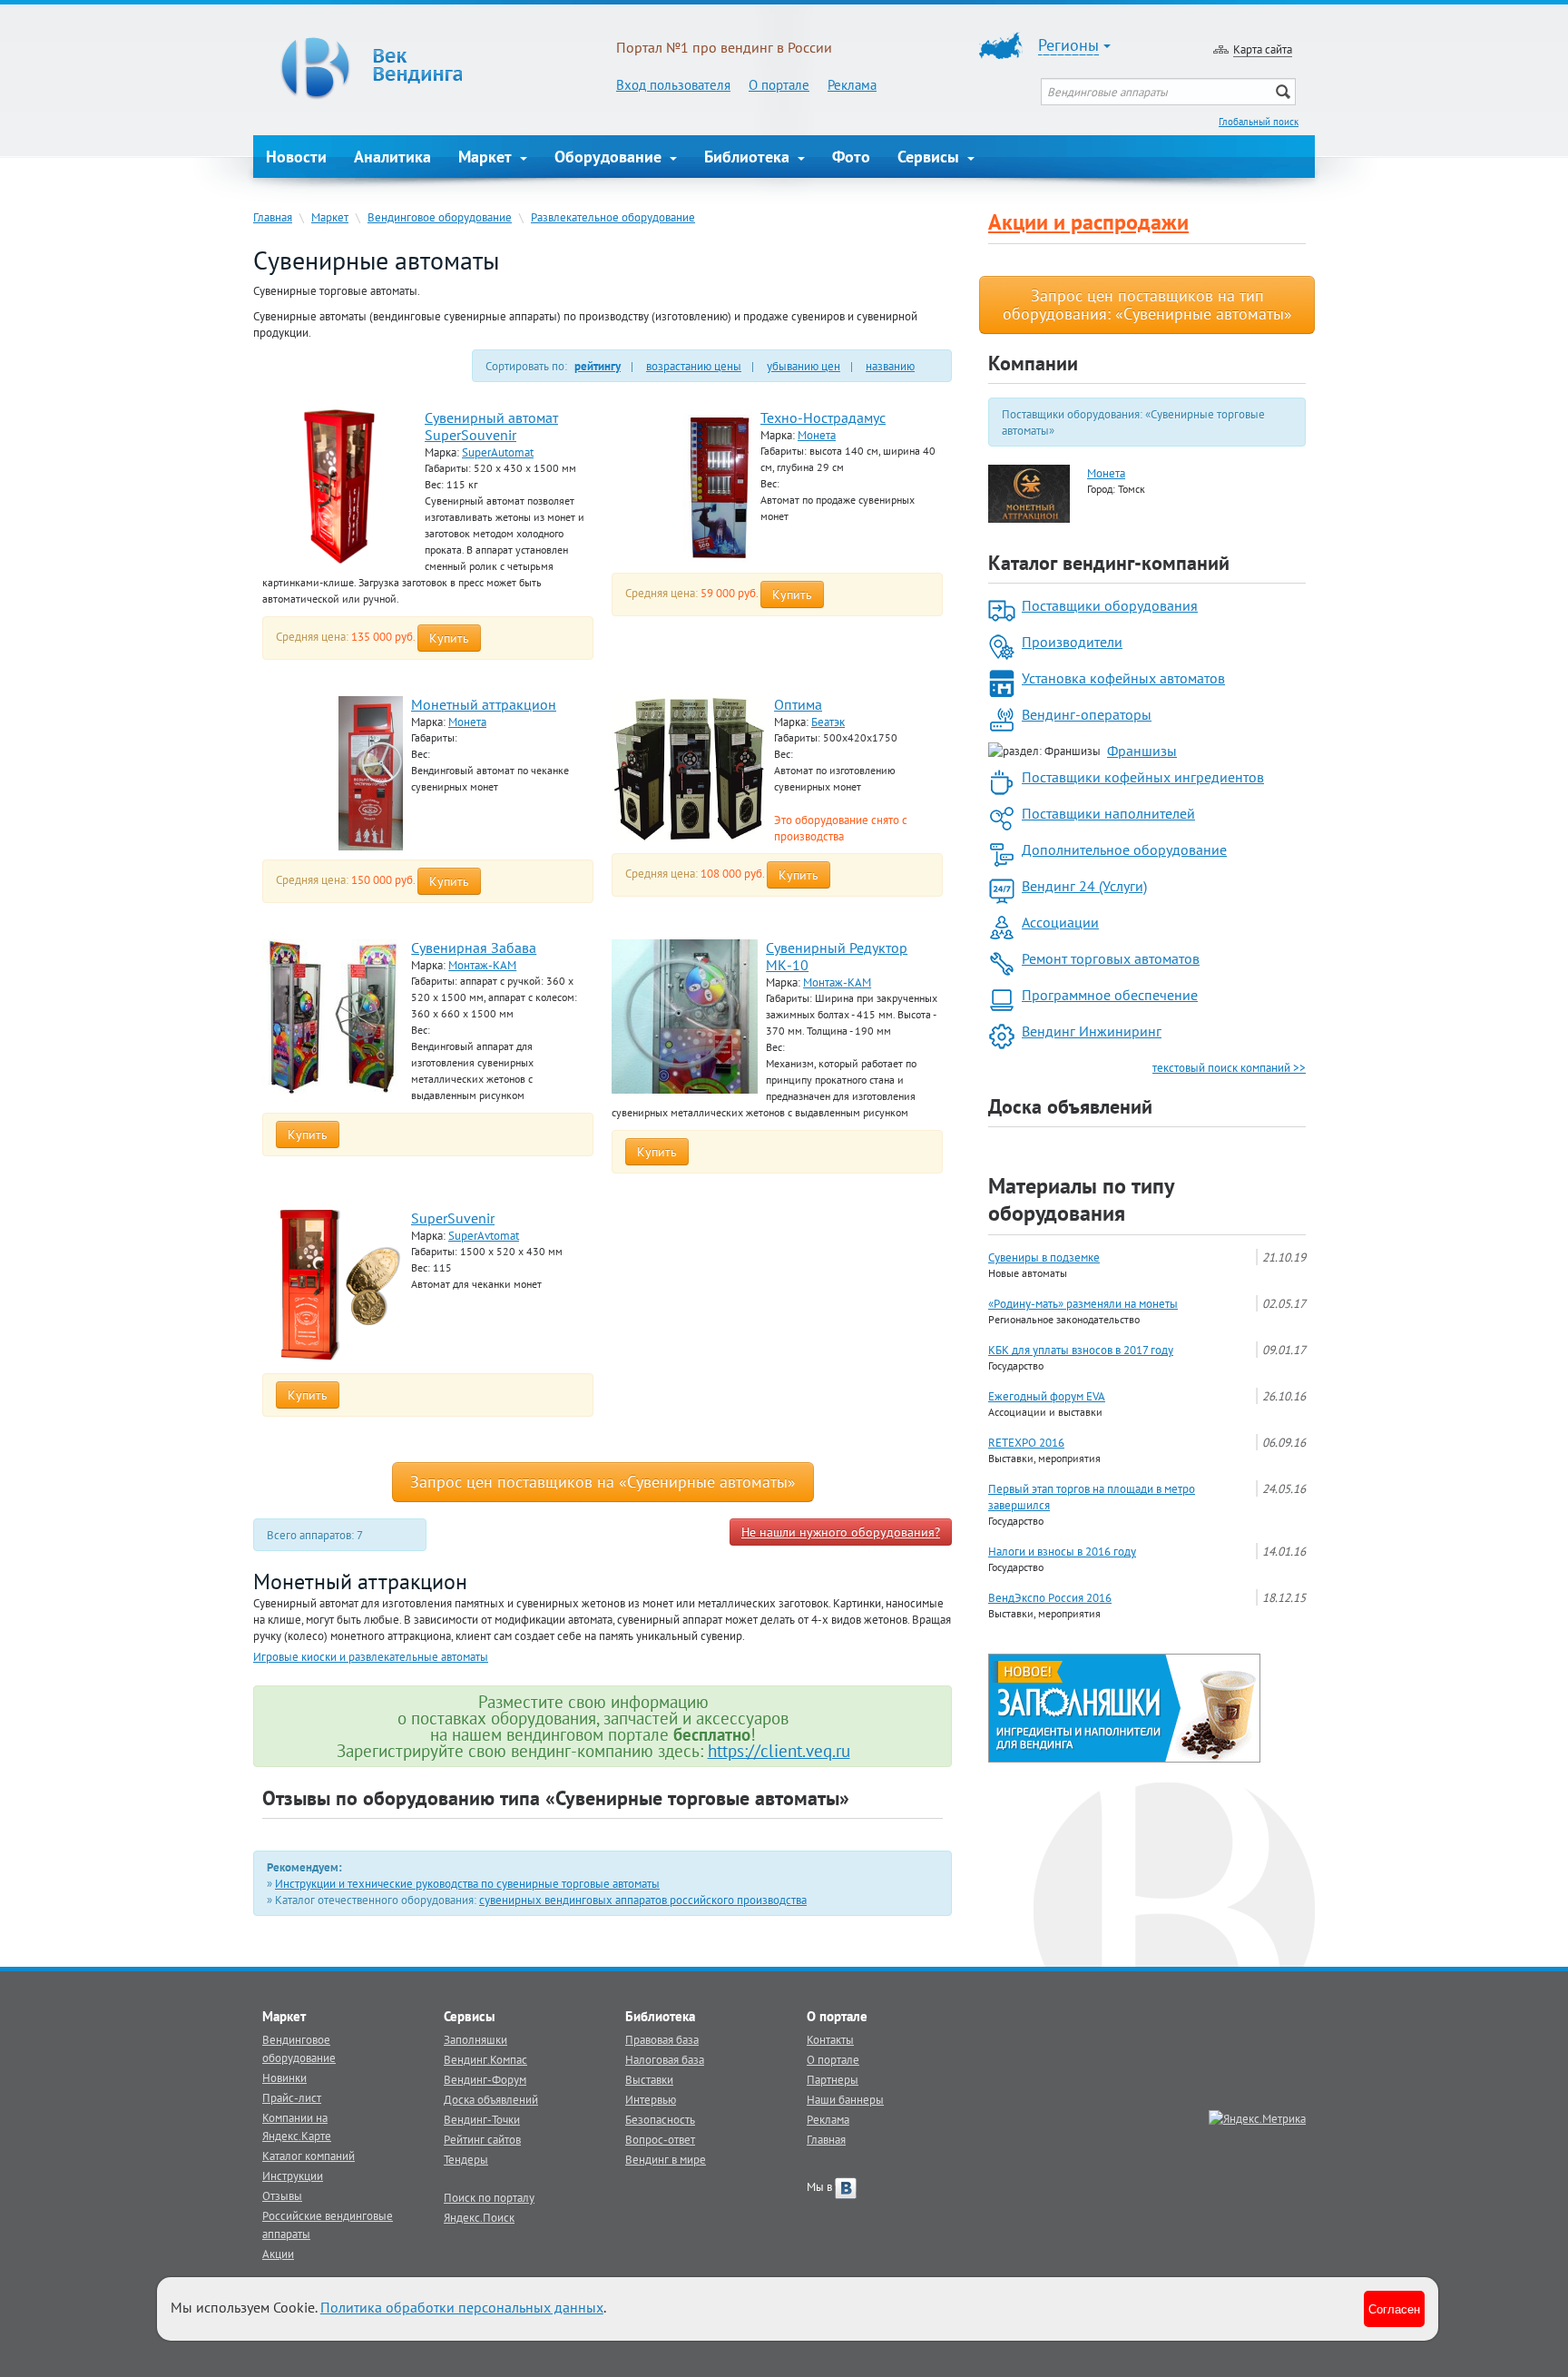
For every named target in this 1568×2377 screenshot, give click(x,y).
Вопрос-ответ (660, 2139)
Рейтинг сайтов (482, 2139)
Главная (273, 217)
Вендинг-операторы (1087, 714)
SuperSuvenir (453, 1218)
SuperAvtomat (484, 1235)
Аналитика (392, 157)
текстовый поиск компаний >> (1229, 1067)
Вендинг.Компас (485, 2059)
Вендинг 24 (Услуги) (1084, 886)
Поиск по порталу (489, 2197)
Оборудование (610, 157)
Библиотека (749, 157)
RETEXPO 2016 (1026, 1442)
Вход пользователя (673, 85)
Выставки (649, 2079)
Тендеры (466, 2159)
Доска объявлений (1070, 1106)
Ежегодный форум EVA (1047, 1396)
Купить (449, 638)
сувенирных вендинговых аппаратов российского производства (643, 1900)
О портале (779, 85)
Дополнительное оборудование (1124, 850)
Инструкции (293, 2176)
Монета (817, 435)
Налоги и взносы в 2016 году (1062, 1551)
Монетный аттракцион (484, 704)
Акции (278, 2254)
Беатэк (828, 722)
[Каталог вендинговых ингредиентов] (1124, 1707)
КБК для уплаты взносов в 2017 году (1081, 1350)
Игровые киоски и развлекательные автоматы (371, 1656)
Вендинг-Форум (485, 2079)
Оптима (798, 704)
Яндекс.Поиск (479, 2217)
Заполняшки (475, 2039)
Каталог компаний (309, 2156)
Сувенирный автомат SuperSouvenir (491, 426)
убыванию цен (804, 366)
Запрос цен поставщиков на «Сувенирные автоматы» (603, 1482)
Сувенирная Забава (474, 948)
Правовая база (662, 2039)
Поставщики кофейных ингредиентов (1143, 777)
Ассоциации (1060, 922)
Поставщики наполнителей (1108, 813)
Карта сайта (1263, 49)
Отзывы (282, 2195)
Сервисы (931, 157)
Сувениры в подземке (1044, 1257)
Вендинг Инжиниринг (1092, 1031)
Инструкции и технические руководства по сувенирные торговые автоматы (467, 1883)
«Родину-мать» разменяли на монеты (1083, 1303)
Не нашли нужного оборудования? (841, 1532)
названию (890, 366)
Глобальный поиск (1259, 122)
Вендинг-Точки (482, 2119)
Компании (1033, 363)
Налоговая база (665, 2059)
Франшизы (1142, 751)
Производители (1072, 642)
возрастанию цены (694, 366)
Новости (296, 157)
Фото (851, 157)
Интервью (651, 2099)
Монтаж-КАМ (482, 965)
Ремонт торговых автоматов (1111, 958)
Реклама (852, 85)
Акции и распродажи (1088, 222)
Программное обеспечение (1110, 995)
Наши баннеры (845, 2099)
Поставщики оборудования (1110, 605)
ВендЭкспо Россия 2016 (1050, 1597)
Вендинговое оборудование (440, 217)
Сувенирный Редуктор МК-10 (837, 956)
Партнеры (833, 2079)
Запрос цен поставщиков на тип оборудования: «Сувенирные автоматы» (1147, 304)
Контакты (830, 2039)
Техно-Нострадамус (823, 417)
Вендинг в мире (666, 2159)
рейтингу (598, 366)
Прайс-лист (292, 2097)
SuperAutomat (498, 452)
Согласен (1394, 2308)
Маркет (487, 157)
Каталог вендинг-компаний (1109, 563)
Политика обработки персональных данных (462, 2307)
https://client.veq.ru (779, 1751)
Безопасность (660, 2119)
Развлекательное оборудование (613, 217)
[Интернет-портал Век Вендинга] (435, 68)
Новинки (284, 2077)
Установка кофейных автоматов (1123, 678)
